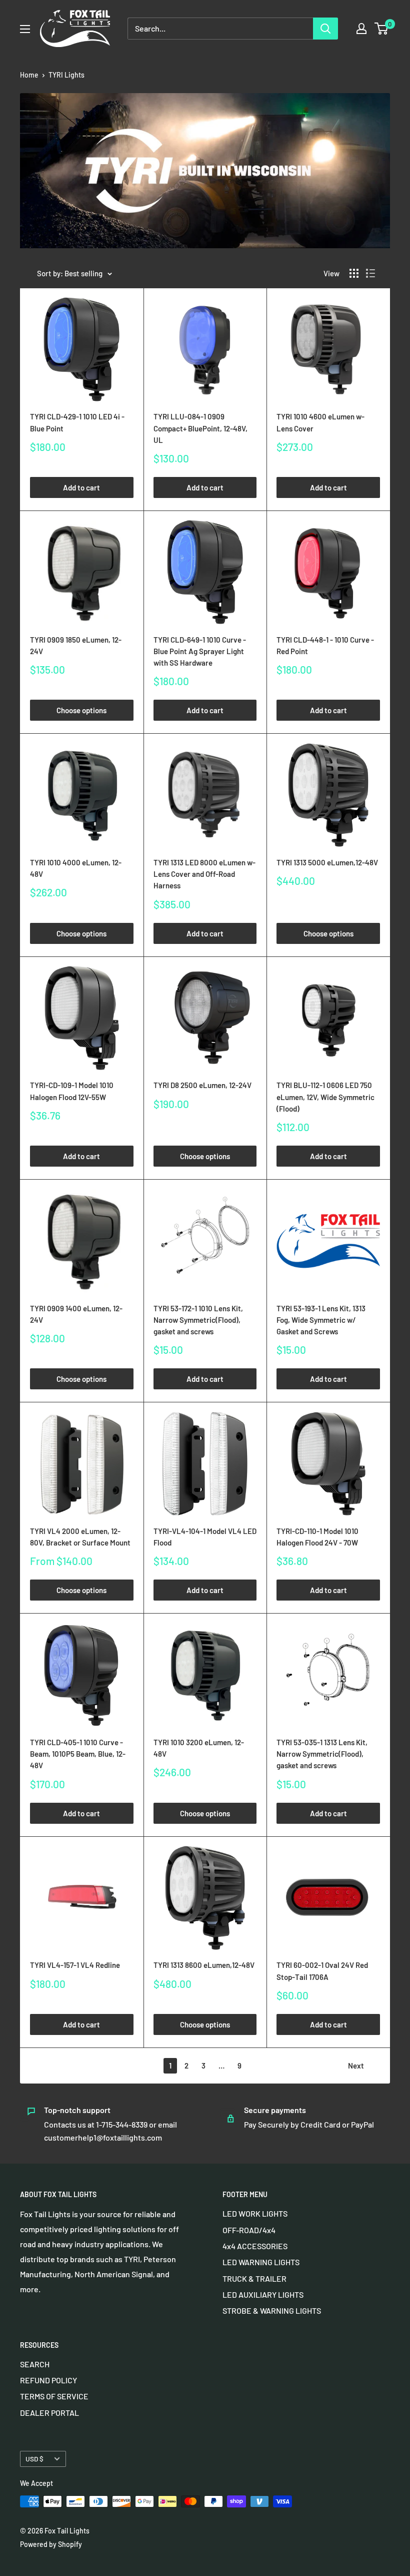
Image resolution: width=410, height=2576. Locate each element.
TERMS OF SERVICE (54, 2396)
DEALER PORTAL (49, 2413)
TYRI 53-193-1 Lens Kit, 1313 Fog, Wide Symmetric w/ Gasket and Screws (321, 1320)
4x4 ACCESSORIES (255, 2246)
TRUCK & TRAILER (254, 2278)
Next (356, 2066)
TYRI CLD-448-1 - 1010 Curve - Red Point (325, 645)
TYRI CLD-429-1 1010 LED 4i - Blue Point (77, 422)
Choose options (81, 710)
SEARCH (35, 2364)
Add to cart (81, 487)
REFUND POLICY (48, 2380)
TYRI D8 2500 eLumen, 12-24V (202, 1085)
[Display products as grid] (354, 273)
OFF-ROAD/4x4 (249, 2230)
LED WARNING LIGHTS (261, 2262)
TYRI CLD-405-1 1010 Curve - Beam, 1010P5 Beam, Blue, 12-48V (78, 1754)
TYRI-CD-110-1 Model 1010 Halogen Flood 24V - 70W (317, 1537)
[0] (382, 29)
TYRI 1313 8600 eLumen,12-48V (204, 1965)
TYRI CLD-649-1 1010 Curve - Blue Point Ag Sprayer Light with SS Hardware (200, 651)
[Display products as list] (370, 273)
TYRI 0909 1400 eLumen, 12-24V (76, 1314)
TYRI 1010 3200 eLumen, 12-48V (199, 1748)
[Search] (325, 29)
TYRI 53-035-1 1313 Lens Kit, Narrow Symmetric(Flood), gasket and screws (322, 1754)
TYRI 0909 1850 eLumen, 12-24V (76, 645)
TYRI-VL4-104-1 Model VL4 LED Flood (205, 1537)
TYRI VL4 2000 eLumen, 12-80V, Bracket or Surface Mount (80, 1537)
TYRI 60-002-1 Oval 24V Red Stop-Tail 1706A (322, 1971)
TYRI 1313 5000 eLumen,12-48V (327, 862)
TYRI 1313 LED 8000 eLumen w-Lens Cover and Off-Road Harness (204, 874)
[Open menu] (25, 29)
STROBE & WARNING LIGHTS (272, 2310)
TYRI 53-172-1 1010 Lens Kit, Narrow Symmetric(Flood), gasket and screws (198, 1320)
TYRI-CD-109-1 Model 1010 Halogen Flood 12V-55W (72, 1091)
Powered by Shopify (51, 2544)
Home (29, 75)
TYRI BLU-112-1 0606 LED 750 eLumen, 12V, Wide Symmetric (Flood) (325, 1097)
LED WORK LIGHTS (255, 2213)
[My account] (361, 29)
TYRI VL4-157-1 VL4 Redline (75, 1965)
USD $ (34, 2459)
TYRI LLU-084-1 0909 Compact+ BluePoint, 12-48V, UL (200, 428)
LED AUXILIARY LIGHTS (263, 2294)
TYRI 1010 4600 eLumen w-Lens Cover (320, 422)
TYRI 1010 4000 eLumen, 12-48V (76, 868)
